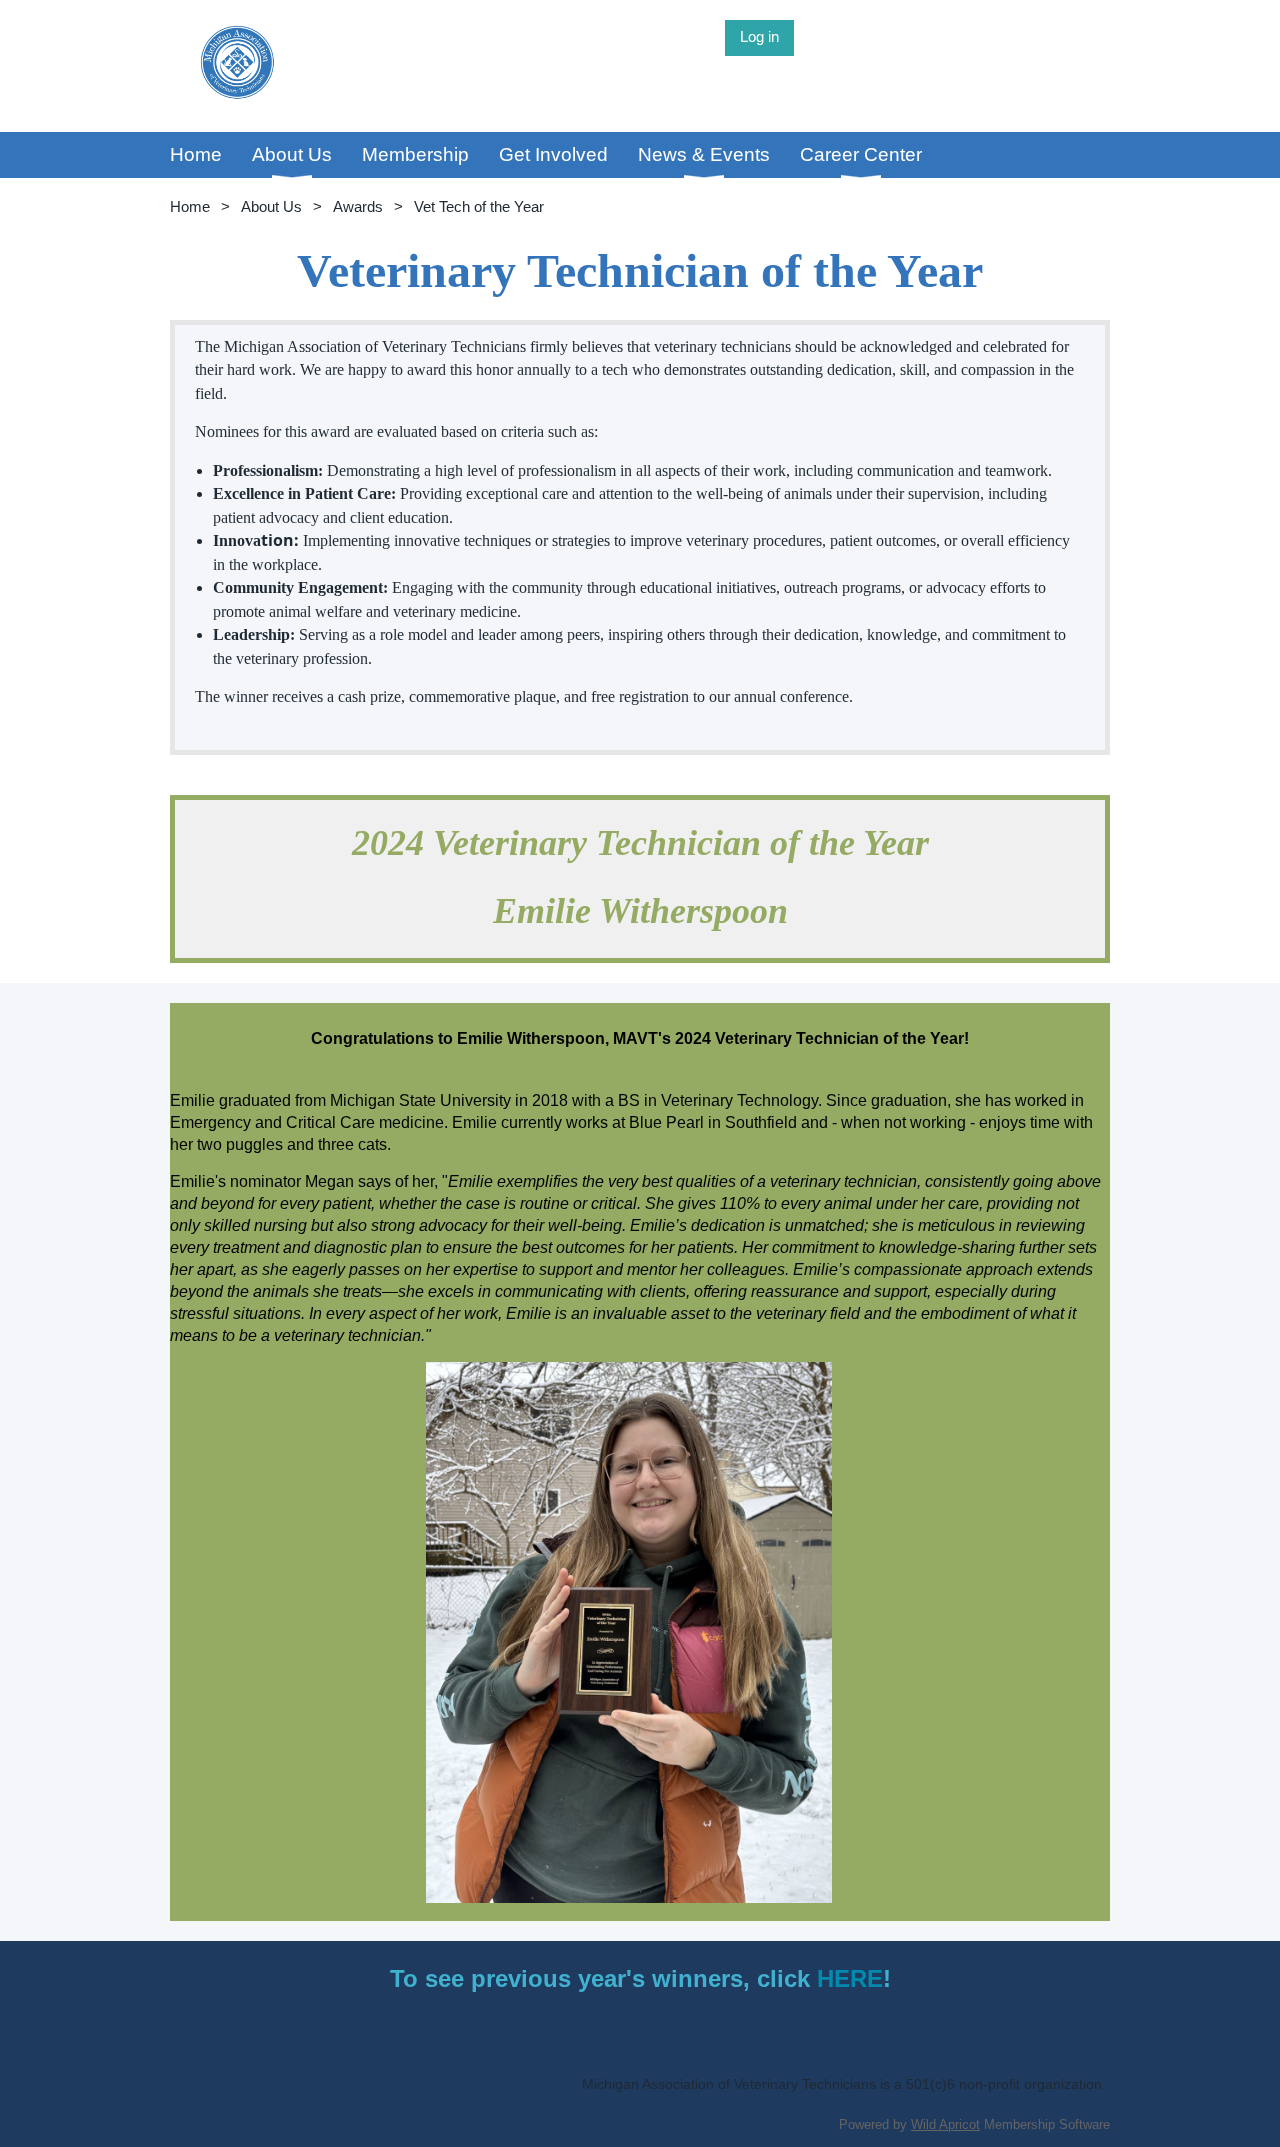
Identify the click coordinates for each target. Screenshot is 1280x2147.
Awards (358, 206)
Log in (759, 36)
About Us (271, 206)
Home (190, 206)
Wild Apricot (945, 2124)
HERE (850, 1978)
